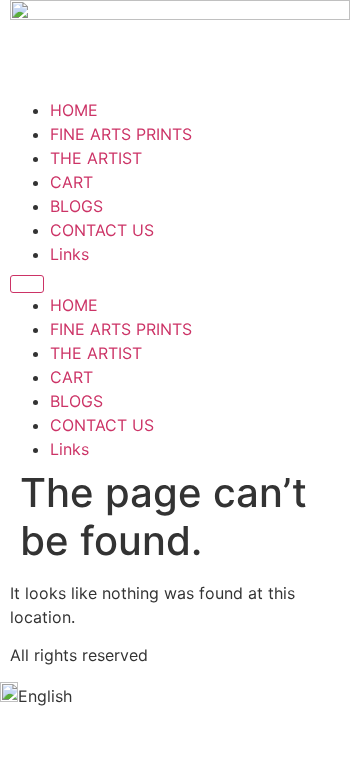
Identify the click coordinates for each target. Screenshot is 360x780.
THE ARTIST (96, 158)
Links (69, 254)
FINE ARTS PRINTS (121, 134)
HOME (74, 110)
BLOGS (76, 206)
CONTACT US (102, 230)
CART (71, 182)
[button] (180, 695)
